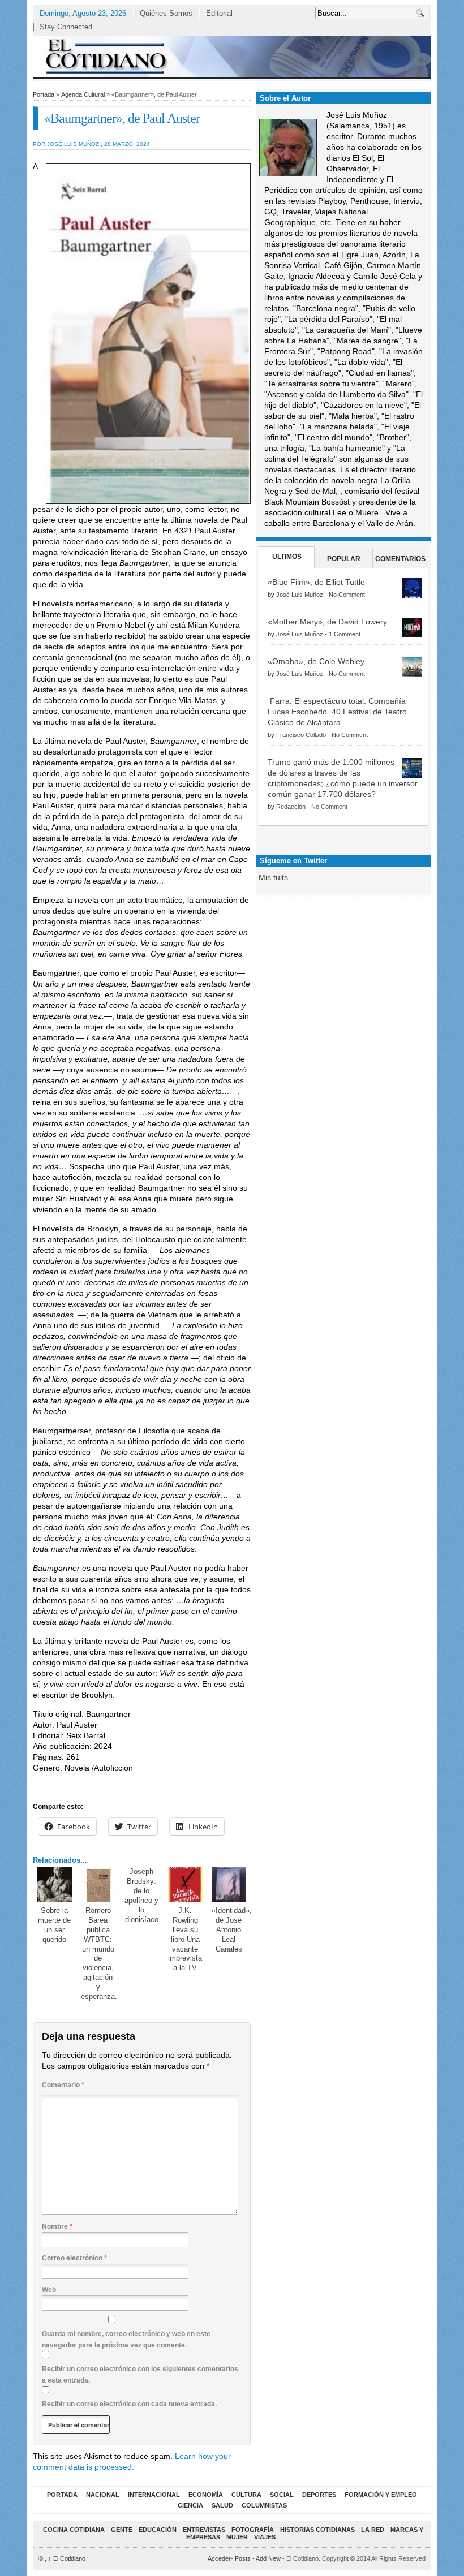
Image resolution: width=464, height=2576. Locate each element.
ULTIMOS (287, 557)
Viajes (265, 2537)
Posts (243, 2558)
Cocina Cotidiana (74, 2530)
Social (282, 2495)
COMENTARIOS (400, 559)
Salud (222, 2505)
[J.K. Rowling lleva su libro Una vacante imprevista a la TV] (186, 1885)
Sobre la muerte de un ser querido (54, 1925)
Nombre (57, 2226)
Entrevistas (204, 2530)
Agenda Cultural (83, 94)
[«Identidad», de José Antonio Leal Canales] (229, 1885)
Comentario (63, 2085)
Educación (158, 2530)
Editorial (219, 13)
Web (49, 2290)
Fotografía (253, 2530)
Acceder (219, 2558)
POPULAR (344, 559)
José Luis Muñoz (300, 595)
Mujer (237, 2537)
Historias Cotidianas (317, 2530)
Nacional (103, 2495)
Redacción (291, 807)
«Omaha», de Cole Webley (316, 661)
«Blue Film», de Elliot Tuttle (316, 582)
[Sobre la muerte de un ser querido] (55, 1885)
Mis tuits (273, 877)
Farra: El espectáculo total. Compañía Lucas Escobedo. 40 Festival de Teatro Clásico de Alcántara (337, 712)
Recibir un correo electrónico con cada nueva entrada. (129, 2404)
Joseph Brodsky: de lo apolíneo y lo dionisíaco (141, 1896)
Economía (206, 2495)
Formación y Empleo (381, 2495)
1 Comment (345, 634)
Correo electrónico (74, 2258)
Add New (268, 2558)
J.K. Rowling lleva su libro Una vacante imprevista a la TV (185, 1939)
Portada (44, 94)
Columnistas (264, 2505)
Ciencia (190, 2505)
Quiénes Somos (166, 13)
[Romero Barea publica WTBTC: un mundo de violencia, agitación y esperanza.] (98, 1885)
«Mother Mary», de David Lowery (327, 622)
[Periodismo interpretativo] (232, 56)
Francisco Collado (301, 735)
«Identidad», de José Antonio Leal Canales (232, 1930)
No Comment (347, 595)
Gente (122, 2530)
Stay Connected (66, 27)
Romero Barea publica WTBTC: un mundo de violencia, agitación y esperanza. (99, 1953)
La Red (373, 2530)
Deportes (319, 2495)
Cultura (246, 2495)
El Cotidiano (67, 2558)
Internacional (154, 2495)
